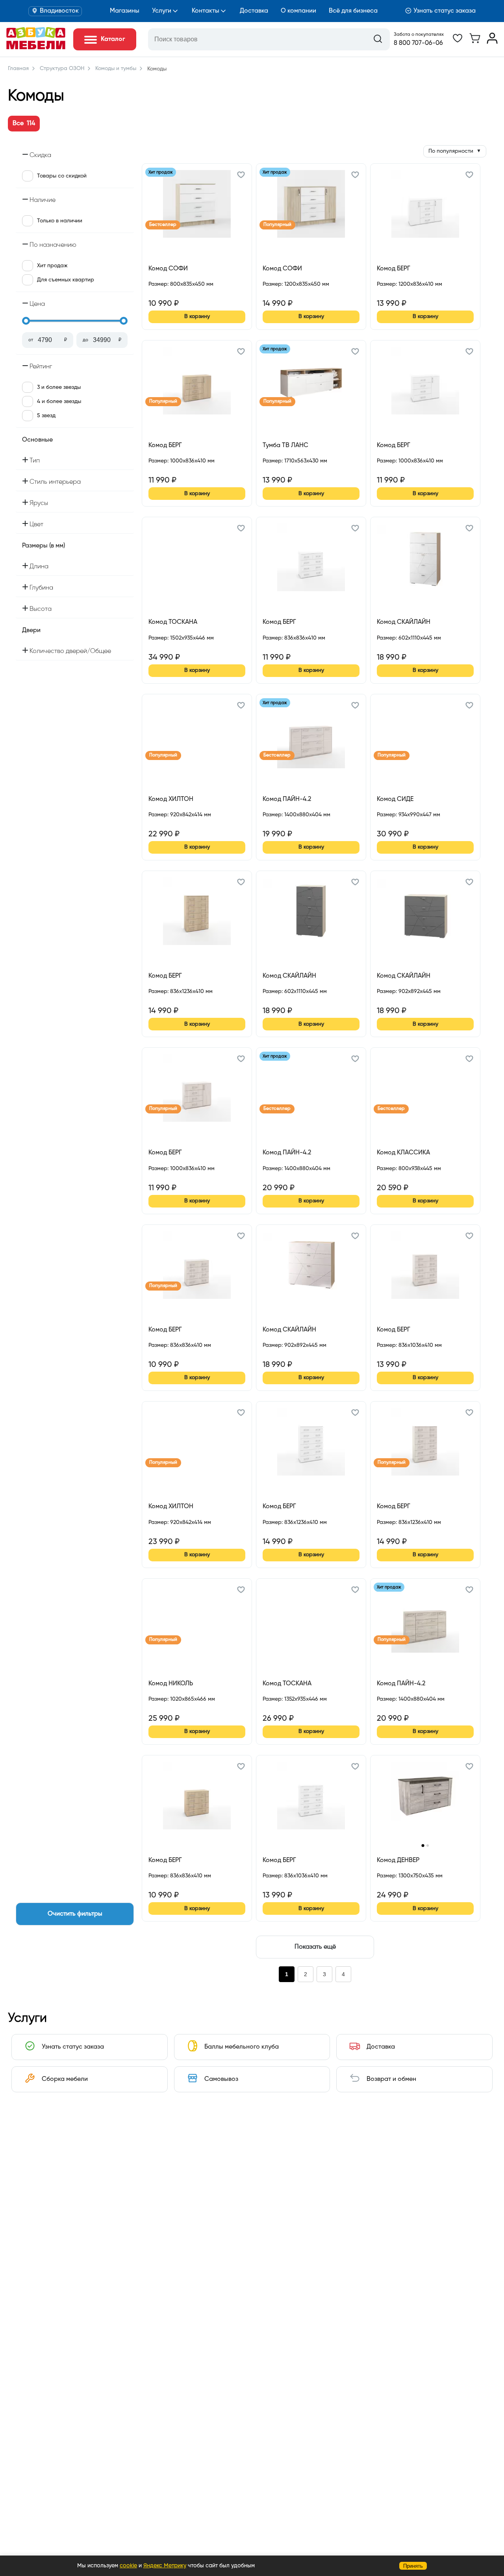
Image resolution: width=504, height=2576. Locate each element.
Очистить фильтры (75, 1914)
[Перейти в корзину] (475, 42)
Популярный (277, 225)
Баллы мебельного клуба (242, 2047)
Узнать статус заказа (445, 11)
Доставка (254, 11)
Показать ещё (315, 1947)
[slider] (26, 321)
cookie (128, 2566)
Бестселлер (163, 225)
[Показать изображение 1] (423, 1845)
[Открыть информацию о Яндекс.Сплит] (177, 293)
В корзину (197, 316)
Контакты (206, 11)
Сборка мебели (65, 2079)
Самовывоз (221, 2079)
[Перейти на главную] (36, 48)
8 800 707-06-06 (418, 43)
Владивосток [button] (59, 11)
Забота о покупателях (419, 35)
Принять (413, 2566)
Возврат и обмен (391, 2079)
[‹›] (425, 1801)
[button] (241, 176)
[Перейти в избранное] (458, 42)
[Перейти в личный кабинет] (492, 42)
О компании (298, 11)
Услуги (162, 11)
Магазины (125, 11)
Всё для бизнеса (353, 11)
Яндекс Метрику (165, 2566)
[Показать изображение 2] (428, 1846)
